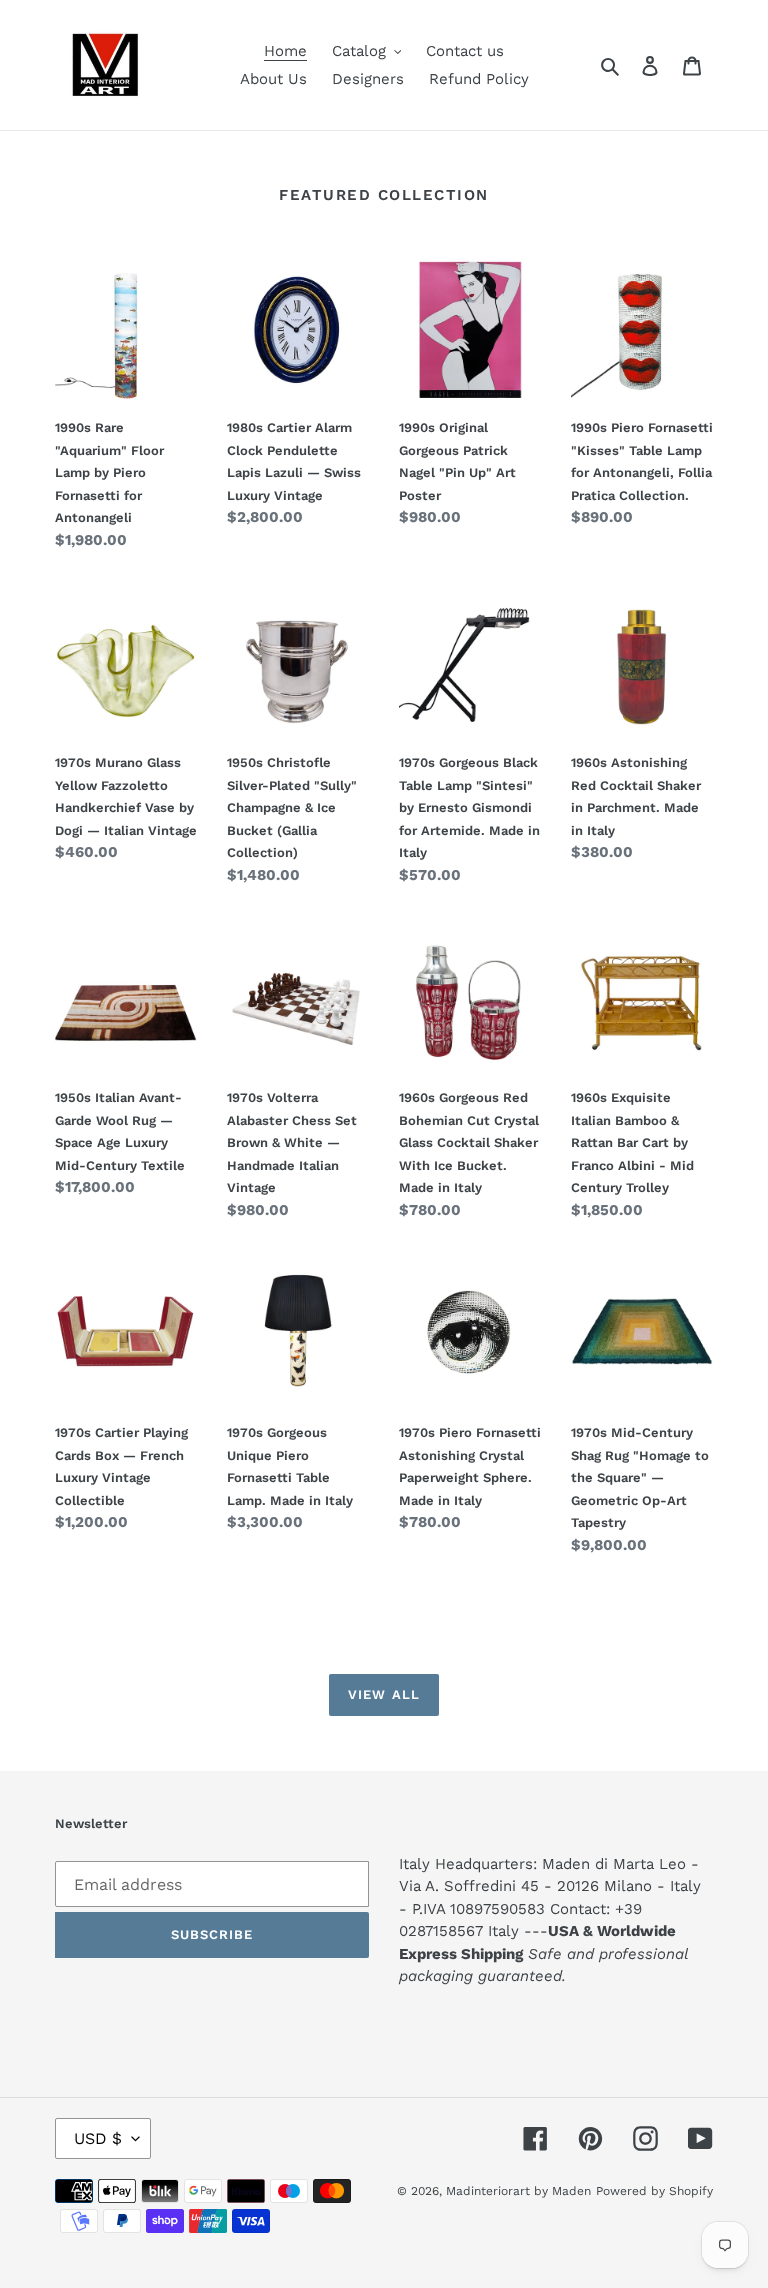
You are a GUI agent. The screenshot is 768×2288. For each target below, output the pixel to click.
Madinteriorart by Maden (518, 2191)
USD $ (98, 2138)
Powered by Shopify (654, 2191)
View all (383, 1694)
